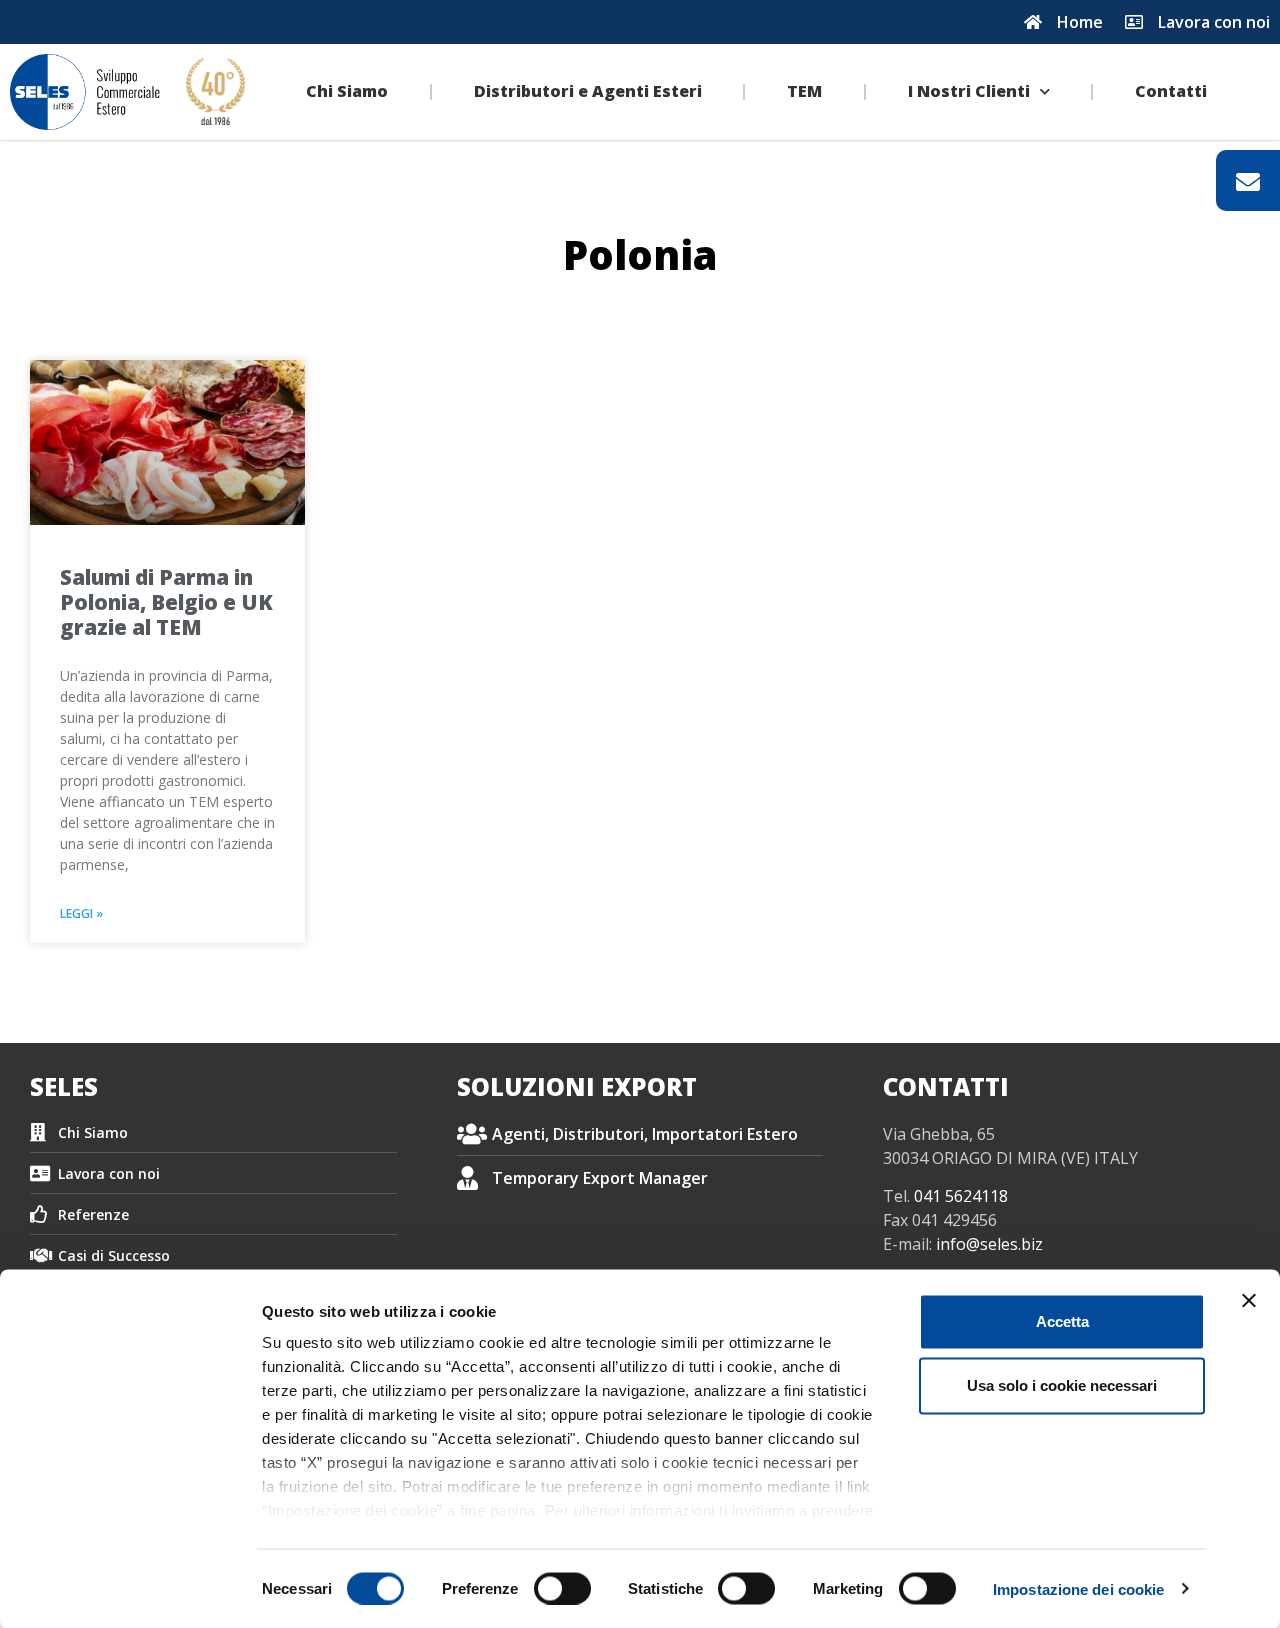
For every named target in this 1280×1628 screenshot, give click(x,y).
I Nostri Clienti (969, 91)
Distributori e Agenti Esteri (588, 91)
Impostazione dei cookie (1078, 1588)
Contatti (1171, 91)
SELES (64, 1086)
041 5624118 (961, 1196)
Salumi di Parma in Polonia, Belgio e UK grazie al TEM (166, 602)
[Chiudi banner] (1249, 1301)
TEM (804, 91)
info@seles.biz (989, 1244)
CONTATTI (946, 1086)
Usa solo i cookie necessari (1062, 1385)
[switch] (562, 1588)
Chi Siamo (347, 91)
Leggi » (81, 913)
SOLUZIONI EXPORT (577, 1086)
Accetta (1062, 1321)
